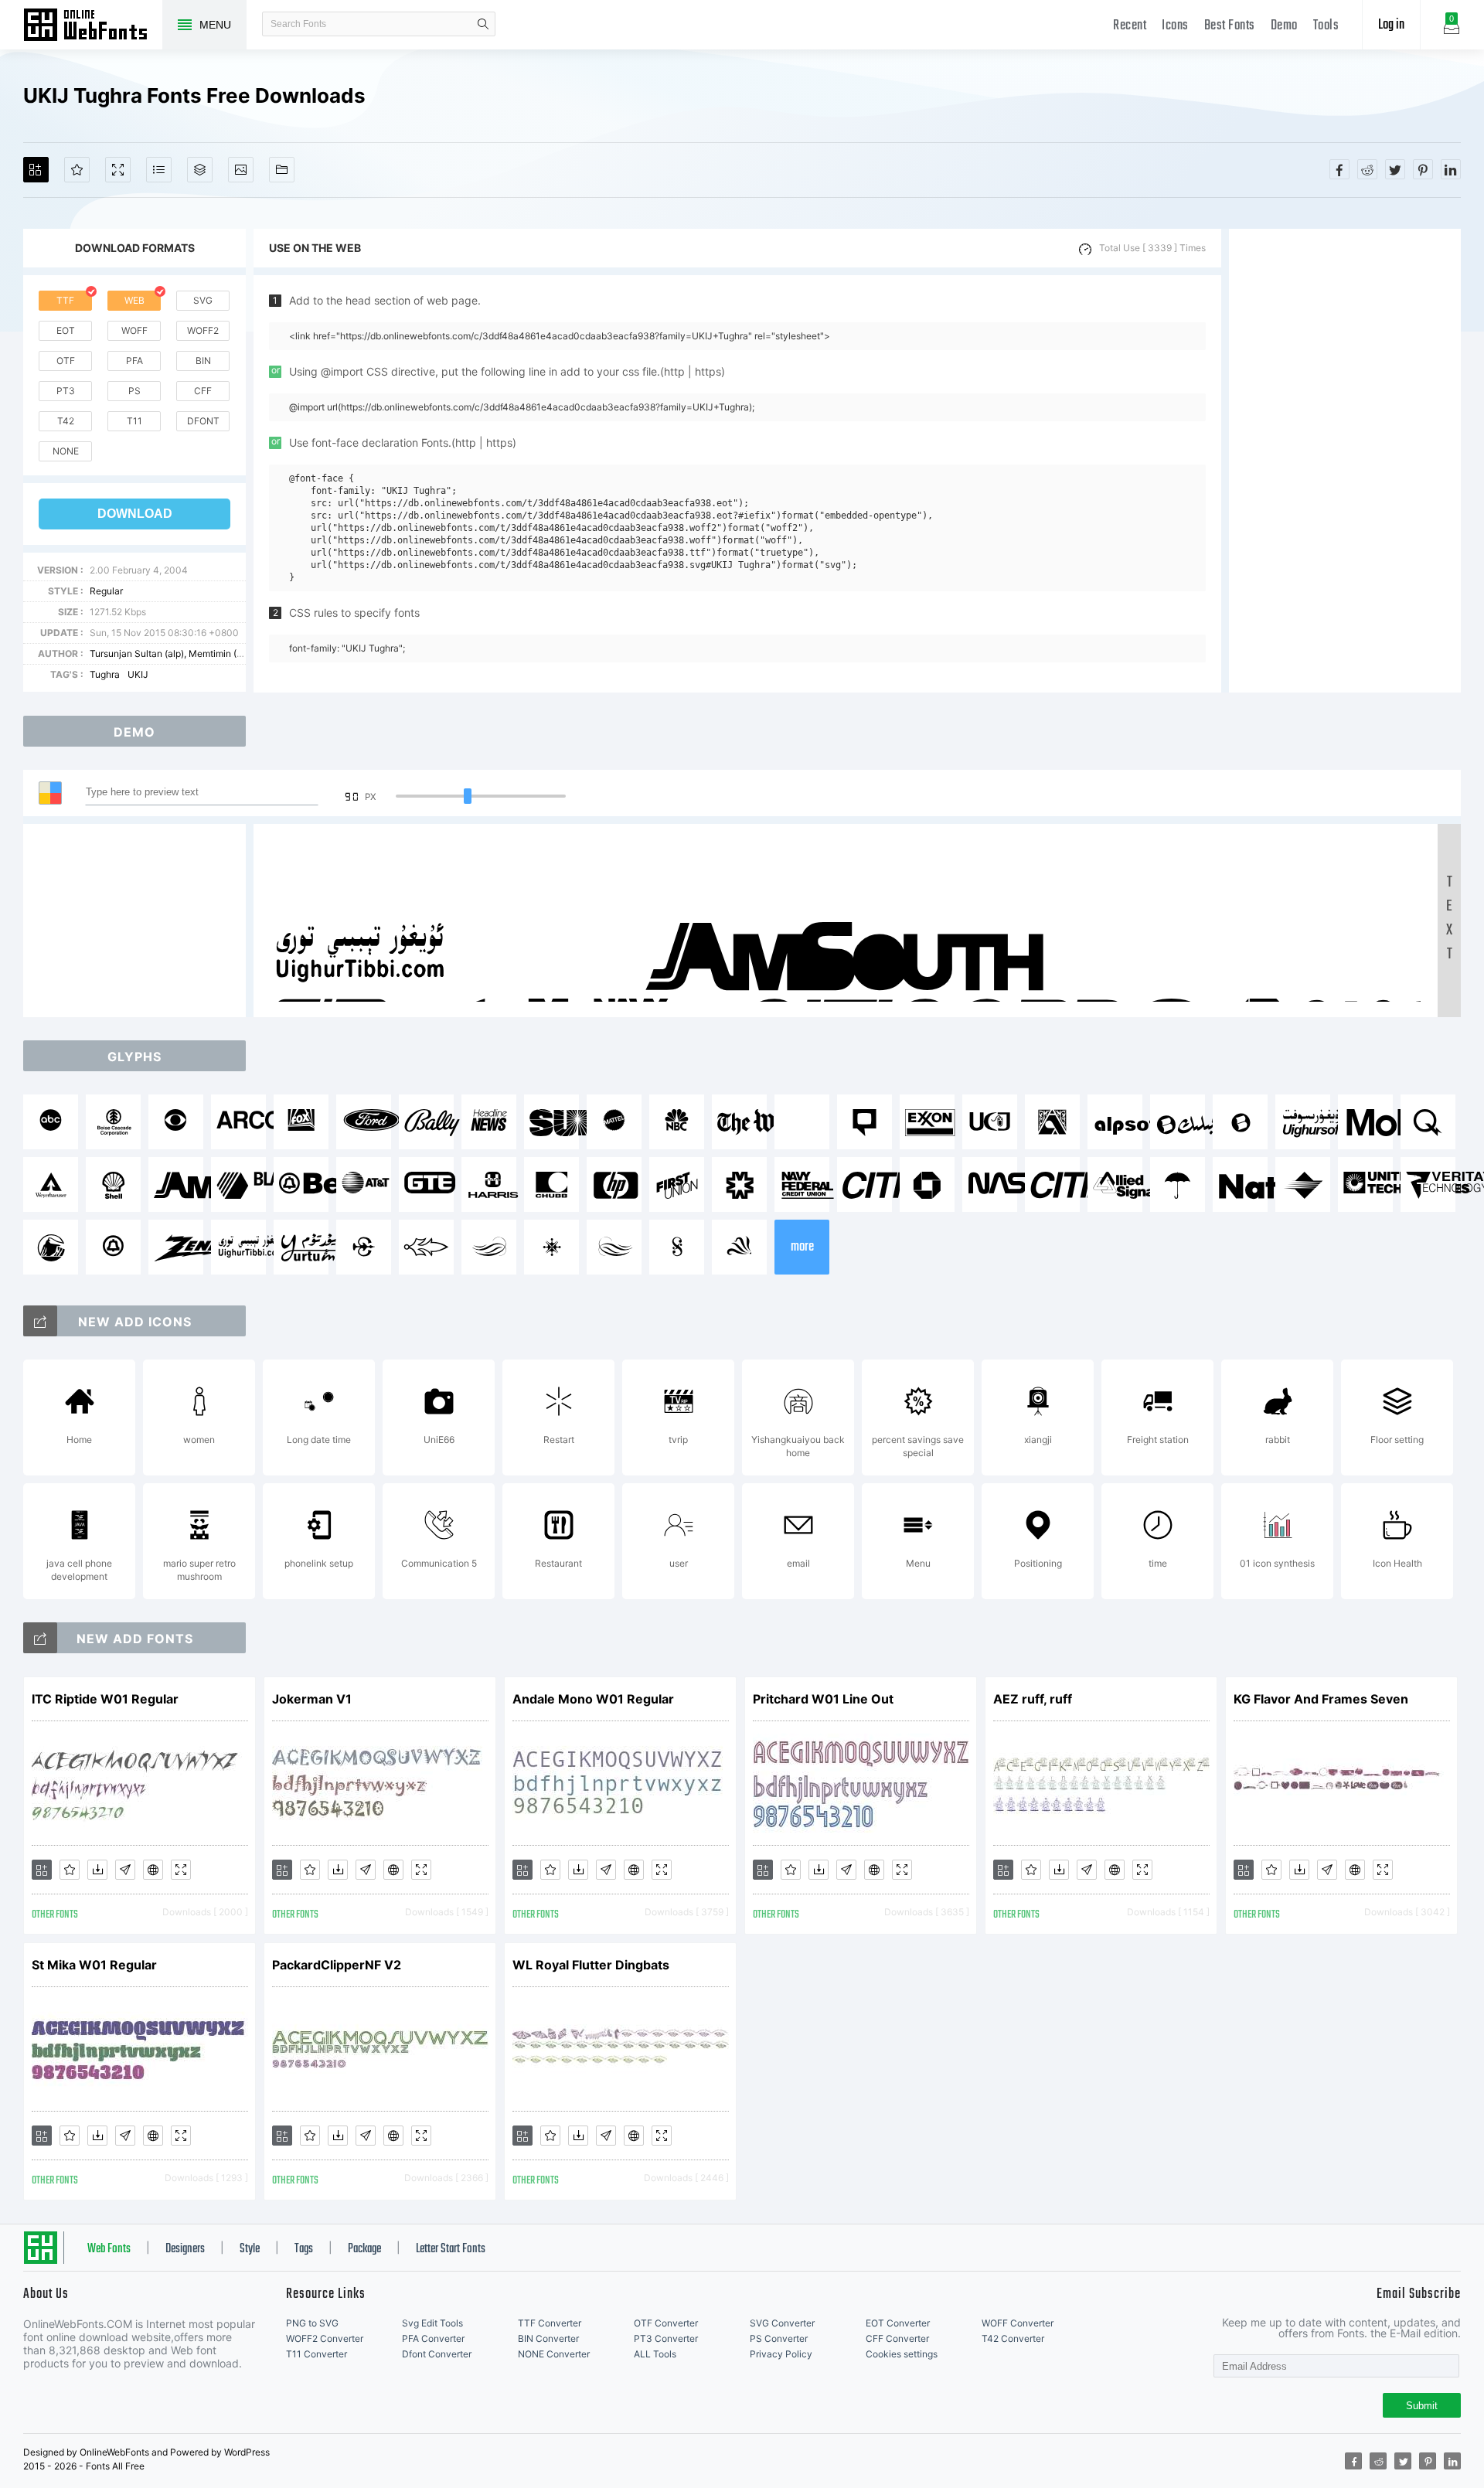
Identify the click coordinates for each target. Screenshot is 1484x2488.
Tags (304, 2249)
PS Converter (779, 2338)
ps (134, 391)
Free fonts (93, 26)
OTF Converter (666, 2323)
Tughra (105, 674)
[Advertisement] (1345, 461)
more (802, 1247)
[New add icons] (40, 1321)
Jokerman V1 (312, 1699)
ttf (65, 300)
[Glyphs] (159, 170)
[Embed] (153, 1870)
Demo (1284, 26)
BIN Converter (548, 2338)
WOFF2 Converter (325, 2338)
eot (66, 330)
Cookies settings (902, 2354)
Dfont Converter (437, 2354)
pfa (134, 361)
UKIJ (138, 674)
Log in (1391, 25)
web (134, 300)
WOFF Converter (1018, 2323)
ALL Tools (655, 2354)
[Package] (200, 170)
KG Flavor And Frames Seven (1321, 1699)
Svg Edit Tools (432, 2323)
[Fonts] (282, 170)
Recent (1130, 26)
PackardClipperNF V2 (337, 1965)
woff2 (203, 330)
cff (203, 391)
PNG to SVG (312, 2323)
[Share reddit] (1367, 169)
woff (134, 330)
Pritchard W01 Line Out (823, 1699)
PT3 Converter (666, 2338)
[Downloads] (97, 1870)
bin (203, 361)
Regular (106, 591)
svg (203, 300)
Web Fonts (109, 2249)
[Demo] (118, 170)
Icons (1175, 26)
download (135, 514)
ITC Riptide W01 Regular (105, 1699)
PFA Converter (433, 2338)
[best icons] (40, 1638)
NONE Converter (554, 2354)
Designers (185, 2249)
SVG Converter (782, 2323)
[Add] (36, 170)
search (483, 24)
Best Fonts (1230, 26)
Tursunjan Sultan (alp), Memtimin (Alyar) (176, 653)
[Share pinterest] (1423, 169)
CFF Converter (897, 2338)
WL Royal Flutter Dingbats (591, 1965)
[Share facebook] (1339, 169)
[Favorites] (77, 170)
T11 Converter (317, 2354)
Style (250, 2249)
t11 (134, 421)
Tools (1326, 26)
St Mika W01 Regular (94, 1965)
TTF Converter (550, 2323)
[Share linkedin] (1451, 169)
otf (66, 361)
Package (364, 2249)
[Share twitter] (1395, 169)
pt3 (66, 391)
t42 (66, 421)
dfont (203, 421)
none (66, 451)
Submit (1422, 2406)
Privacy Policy (781, 2354)
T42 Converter (1013, 2338)
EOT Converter (898, 2323)
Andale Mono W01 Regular (593, 1699)
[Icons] (241, 170)
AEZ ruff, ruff (1033, 1699)
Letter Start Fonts (451, 2249)
